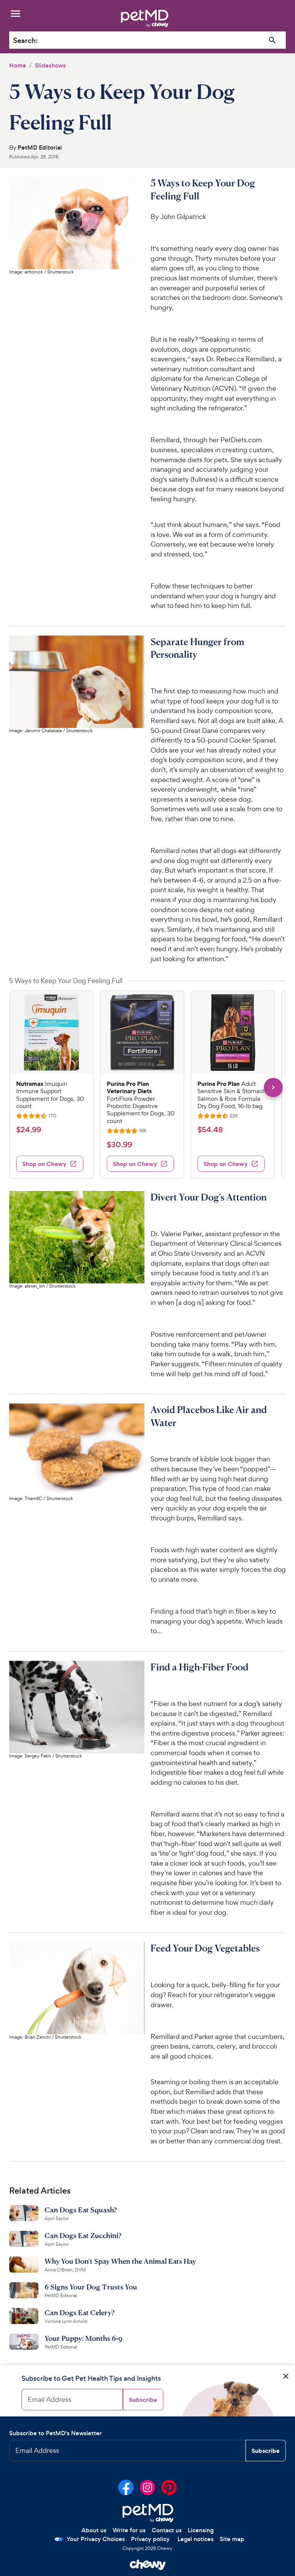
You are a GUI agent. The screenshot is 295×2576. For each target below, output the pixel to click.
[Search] (273, 40)
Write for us (129, 2530)
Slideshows (50, 65)
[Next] (273, 1088)
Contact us (167, 2530)
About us (94, 2530)
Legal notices (196, 2539)
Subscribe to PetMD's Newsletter (56, 2433)
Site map (232, 2539)
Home (18, 65)
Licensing (201, 2530)
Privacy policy (150, 2539)
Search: (25, 40)
